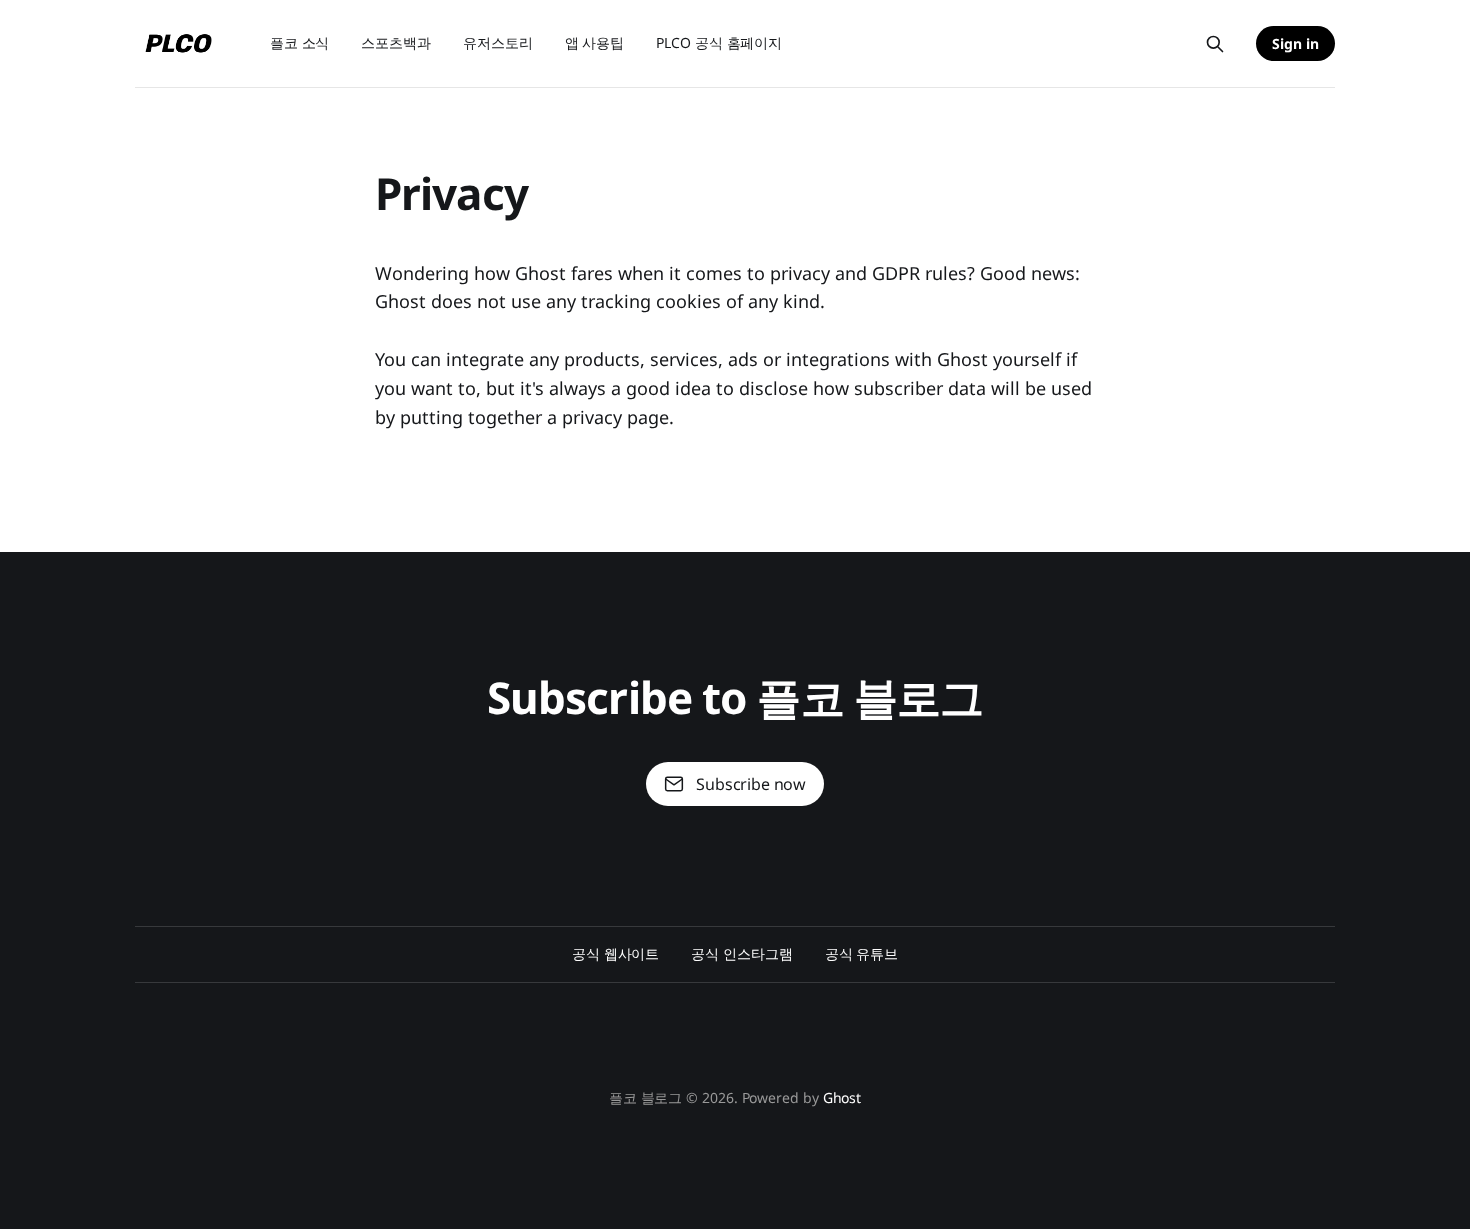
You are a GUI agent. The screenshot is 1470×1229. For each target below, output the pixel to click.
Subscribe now (751, 784)
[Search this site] (1215, 44)
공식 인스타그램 (741, 953)
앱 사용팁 (595, 42)
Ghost (842, 1097)
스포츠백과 (396, 42)
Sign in (1295, 43)
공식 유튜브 (862, 953)
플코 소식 (300, 42)
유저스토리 (498, 42)
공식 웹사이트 (615, 953)
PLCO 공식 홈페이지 (719, 42)
